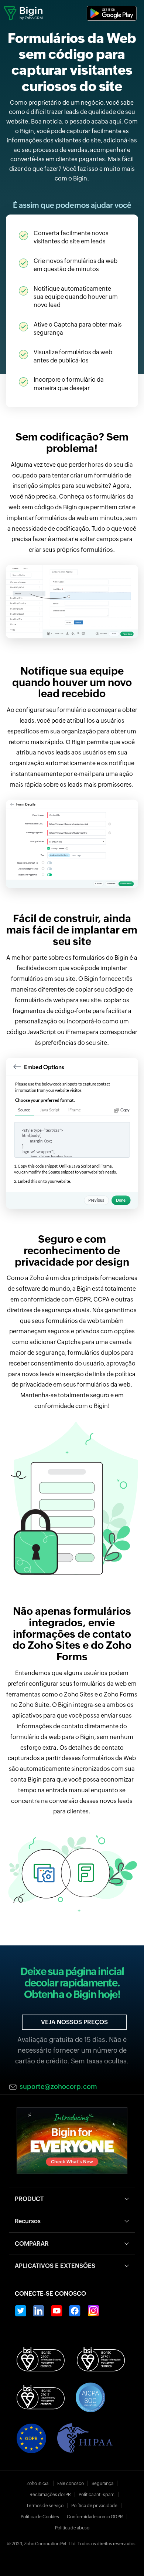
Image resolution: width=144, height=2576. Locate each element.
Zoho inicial (38, 2484)
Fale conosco (71, 2484)
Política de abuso (72, 2528)
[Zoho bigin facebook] (75, 2311)
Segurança (102, 2484)
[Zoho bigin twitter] (20, 2311)
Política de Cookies (40, 2517)
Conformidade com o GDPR (95, 2517)
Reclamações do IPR (50, 2495)
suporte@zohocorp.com (58, 2087)
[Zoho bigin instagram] (93, 2311)
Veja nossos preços (74, 2022)
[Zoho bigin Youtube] (57, 2311)
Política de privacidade (94, 2506)
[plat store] (112, 13)
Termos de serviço (45, 2506)
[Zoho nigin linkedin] (39, 2311)
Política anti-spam (97, 2495)
